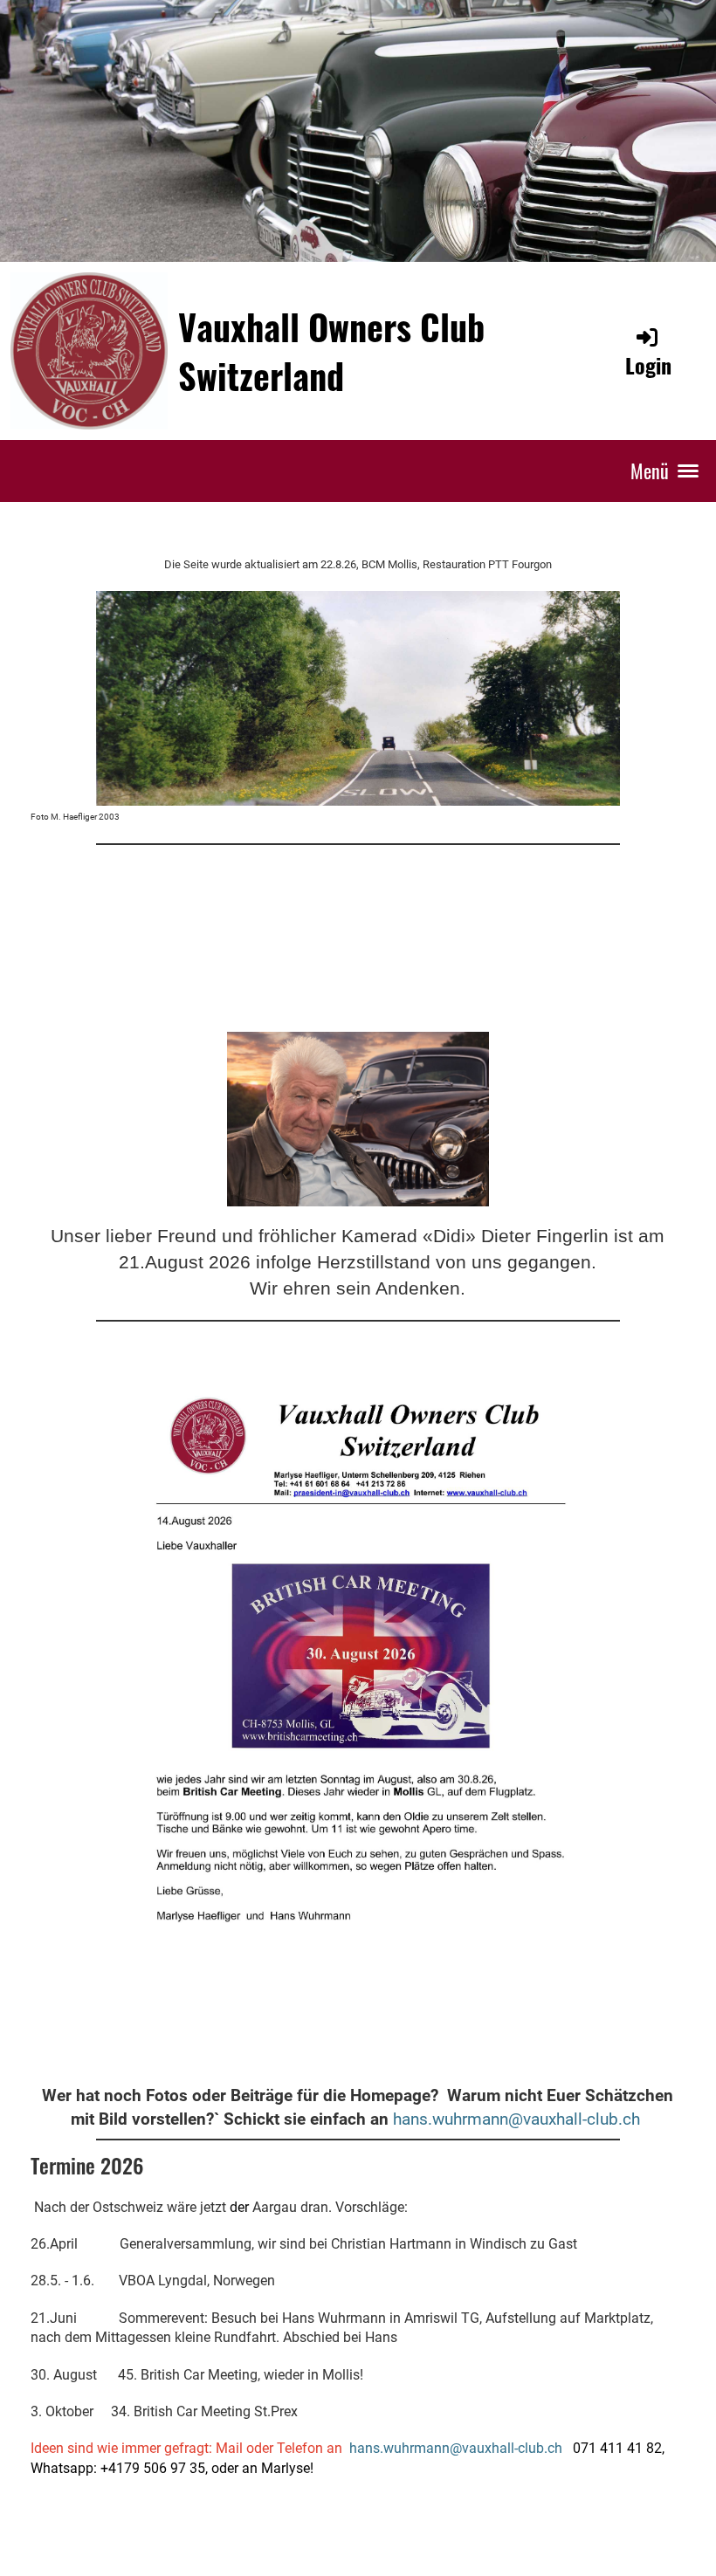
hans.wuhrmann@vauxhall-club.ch (516, 2119)
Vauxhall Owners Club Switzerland (331, 351)
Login (648, 365)
